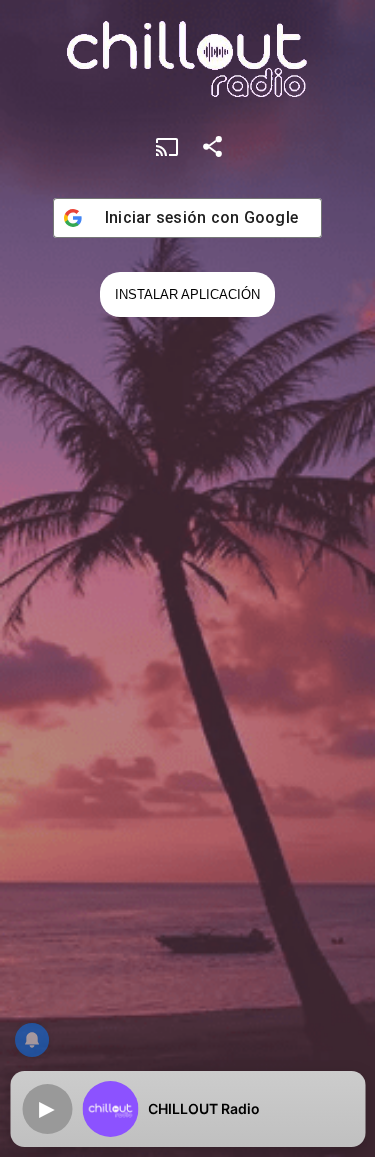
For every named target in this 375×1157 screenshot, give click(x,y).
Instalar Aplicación (187, 294)
